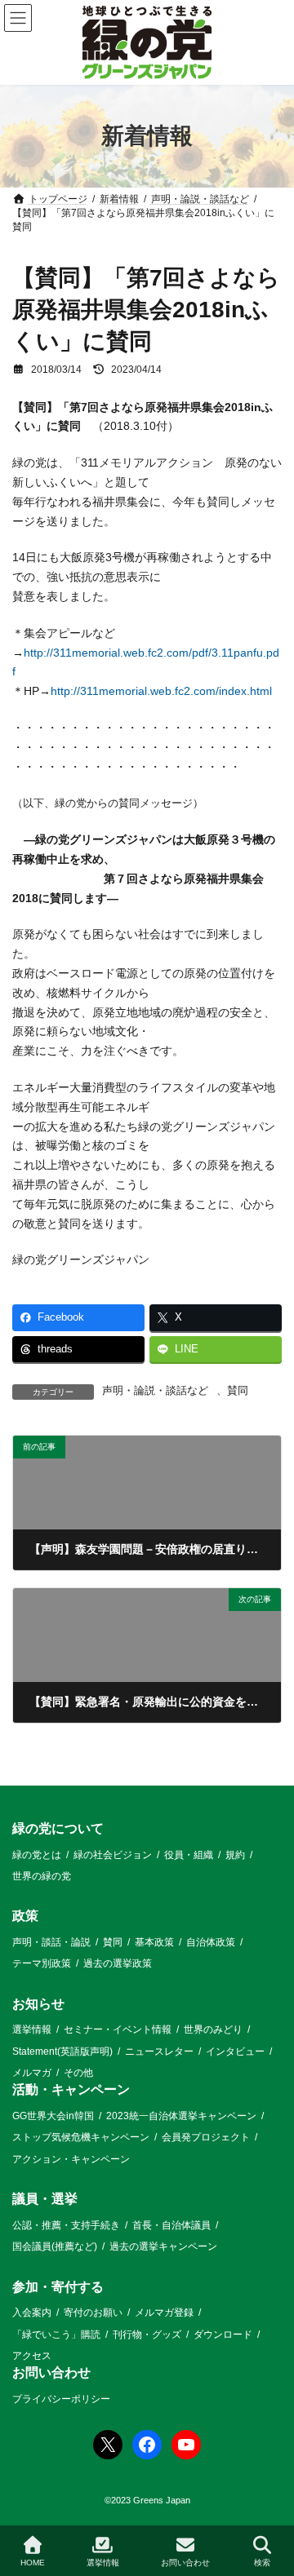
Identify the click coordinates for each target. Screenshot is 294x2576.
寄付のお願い (93, 2313)
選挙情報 (32, 2029)
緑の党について (58, 1828)
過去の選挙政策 (118, 1963)
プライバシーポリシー (61, 2399)
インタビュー (235, 2052)
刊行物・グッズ (147, 2335)
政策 (25, 1916)
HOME (33, 2563)
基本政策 (154, 1942)
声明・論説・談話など (155, 1391)
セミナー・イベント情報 (118, 2029)
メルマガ (32, 2073)
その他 (78, 2073)
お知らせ (38, 2004)
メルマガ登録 (164, 2313)
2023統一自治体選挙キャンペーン (181, 2116)
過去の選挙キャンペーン (163, 2246)
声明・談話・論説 (51, 1942)
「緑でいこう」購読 (56, 2335)
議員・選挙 (45, 2199)
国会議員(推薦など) (55, 2246)
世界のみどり (213, 2029)
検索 (262, 2563)
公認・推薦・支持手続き (66, 2225)
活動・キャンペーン (71, 2090)
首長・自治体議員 (171, 2225)
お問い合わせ (51, 2372)
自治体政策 (211, 1942)
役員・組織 (189, 1855)
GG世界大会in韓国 (53, 2116)
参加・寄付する (58, 2287)
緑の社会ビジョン (113, 1855)
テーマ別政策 (42, 1963)
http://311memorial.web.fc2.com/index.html (161, 691)
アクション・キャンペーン (71, 2159)
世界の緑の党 (42, 1876)
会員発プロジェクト (206, 2138)
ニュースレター (159, 2052)
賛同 (238, 1391)
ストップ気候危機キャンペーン (81, 2138)
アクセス (32, 2356)
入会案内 (32, 2313)
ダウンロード (223, 2335)
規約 (235, 1855)
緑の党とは (37, 1855)
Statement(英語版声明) (62, 2052)
